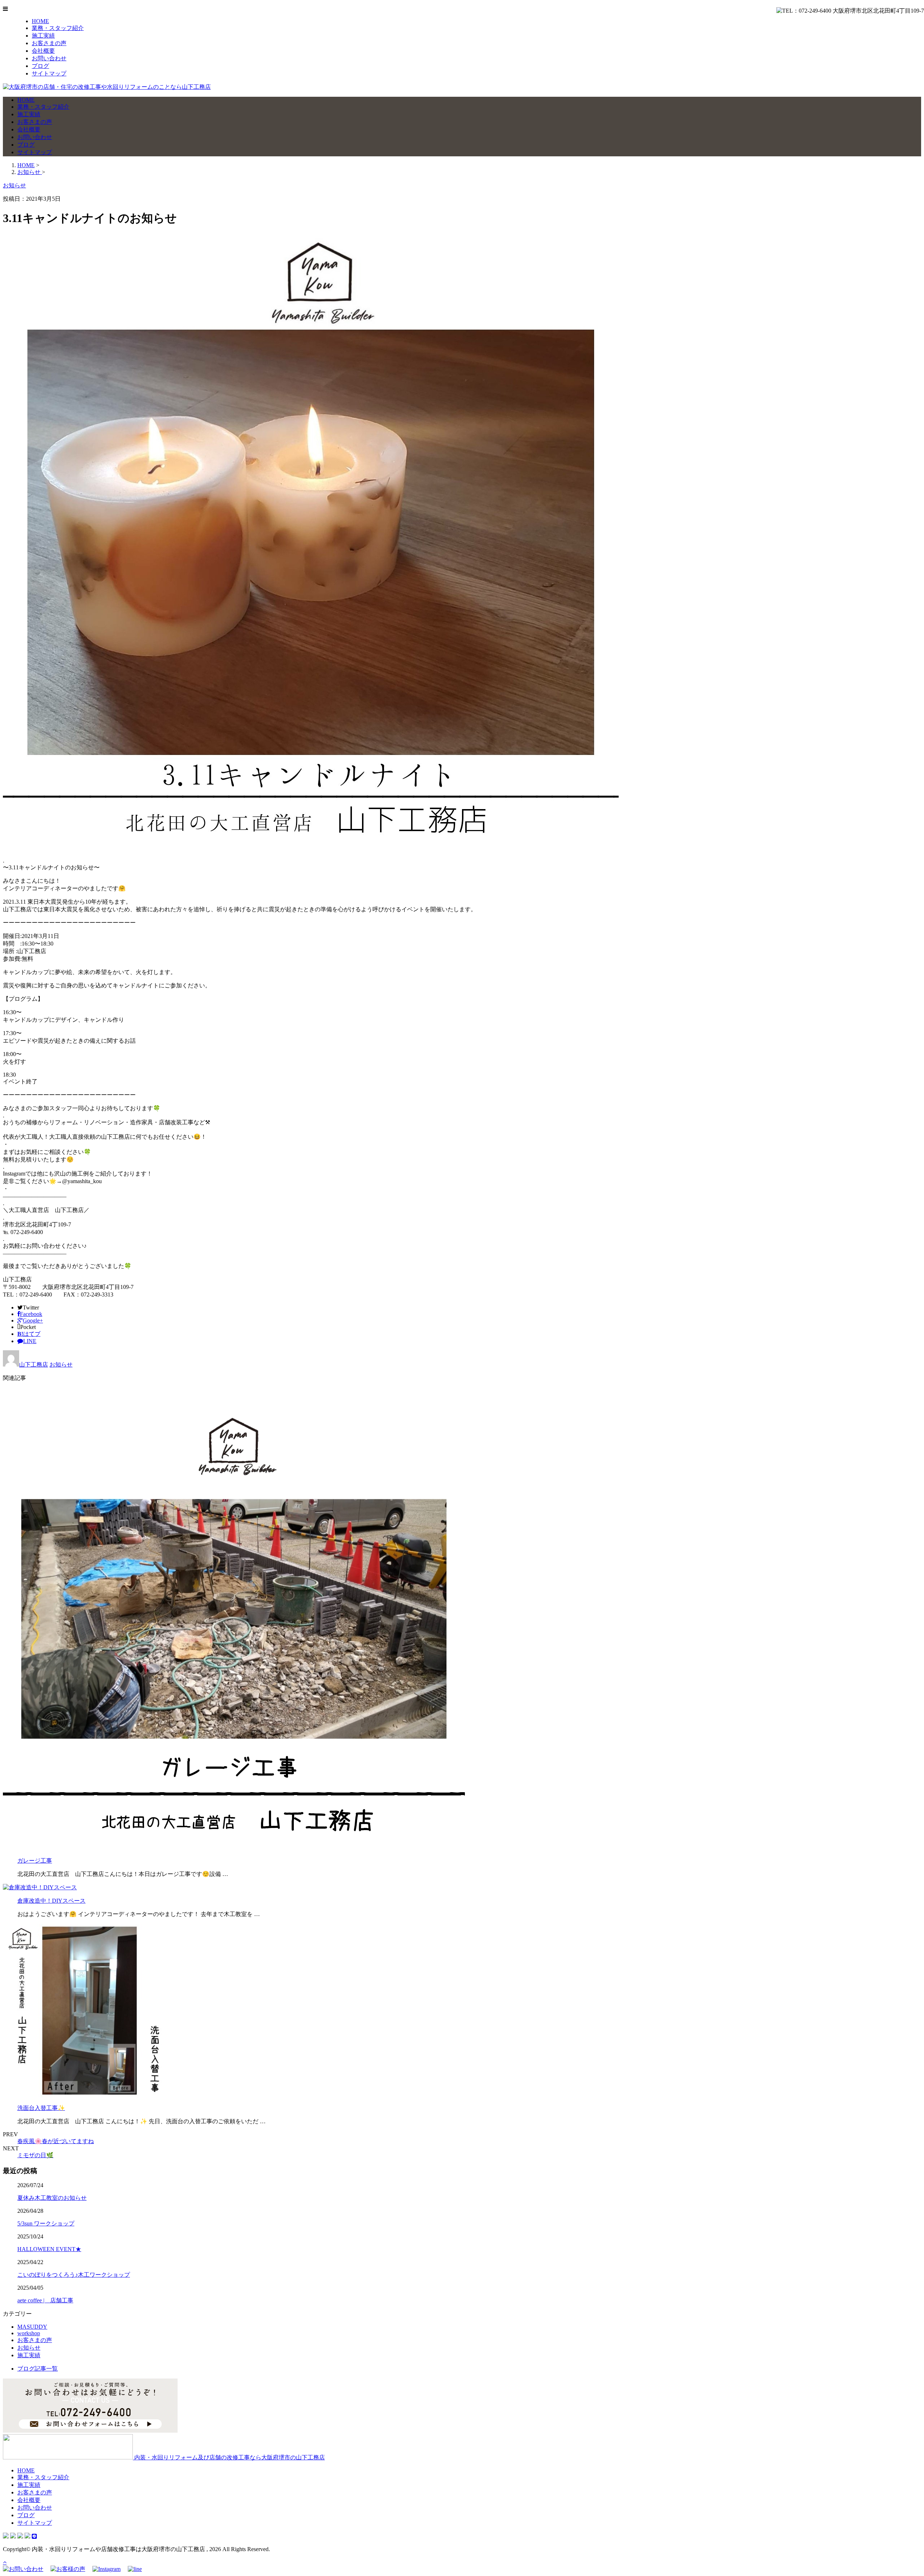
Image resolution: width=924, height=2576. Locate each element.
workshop (29, 2333)
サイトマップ (49, 73)
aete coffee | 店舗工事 (45, 2300)
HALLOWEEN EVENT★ (49, 2249)
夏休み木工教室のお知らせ (52, 2198)
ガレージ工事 (35, 1861)
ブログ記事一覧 (38, 2369)
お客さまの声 (49, 43)
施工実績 (43, 36)
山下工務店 (34, 1365)
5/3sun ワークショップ (46, 2223)
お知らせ (61, 1365)
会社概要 (43, 51)
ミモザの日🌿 (35, 2155)
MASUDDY (32, 2327)
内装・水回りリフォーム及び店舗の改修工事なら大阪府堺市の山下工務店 (229, 2457)
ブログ (40, 66)
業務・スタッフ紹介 (58, 28)
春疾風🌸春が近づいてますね (56, 2141)
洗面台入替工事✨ (41, 2108)
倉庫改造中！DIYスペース (51, 1901)
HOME (40, 21)
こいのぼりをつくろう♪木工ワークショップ (74, 2275)
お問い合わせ (49, 58)
